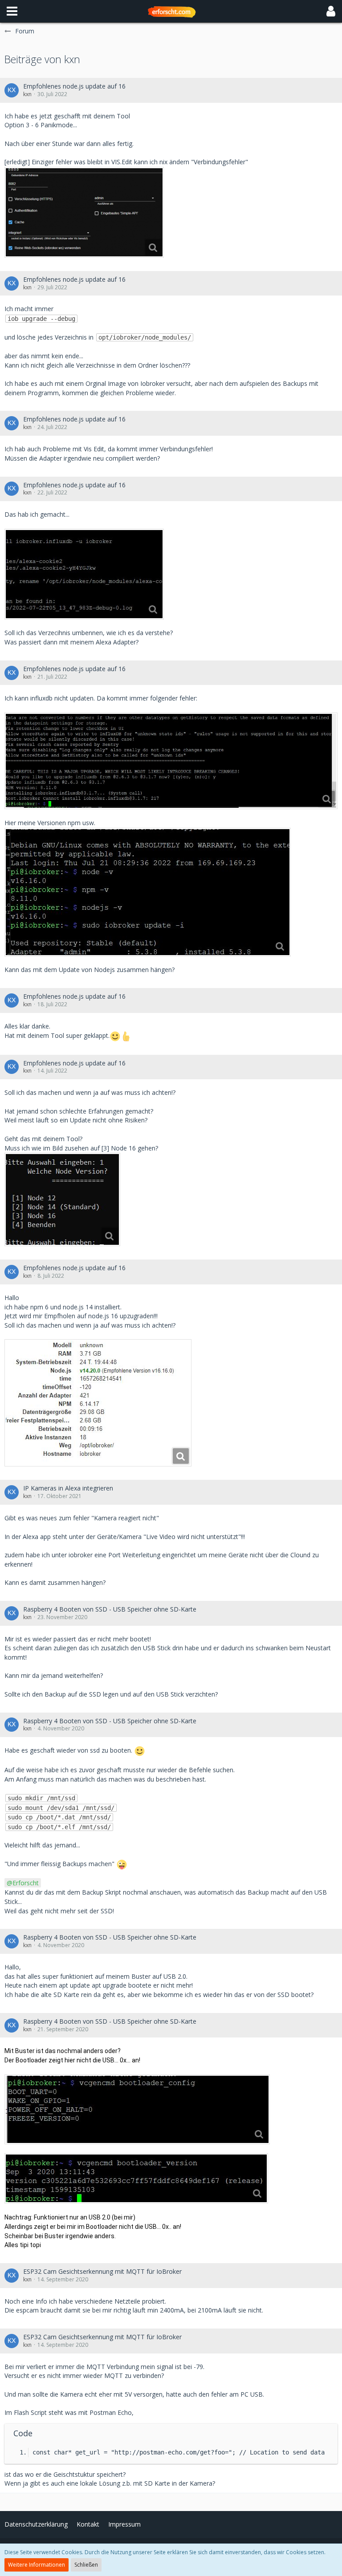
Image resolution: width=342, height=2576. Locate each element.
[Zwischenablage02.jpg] (171, 761)
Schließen (86, 2565)
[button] (12, 11)
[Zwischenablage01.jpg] (84, 574)
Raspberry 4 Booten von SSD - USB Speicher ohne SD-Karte (110, 1609)
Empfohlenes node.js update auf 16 (74, 86)
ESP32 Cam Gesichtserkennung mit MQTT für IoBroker (102, 2271)
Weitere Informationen (37, 2565)
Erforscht (26, 1883)
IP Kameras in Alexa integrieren (68, 1488)
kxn (27, 94)
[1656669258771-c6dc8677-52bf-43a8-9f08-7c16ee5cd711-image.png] (84, 212)
